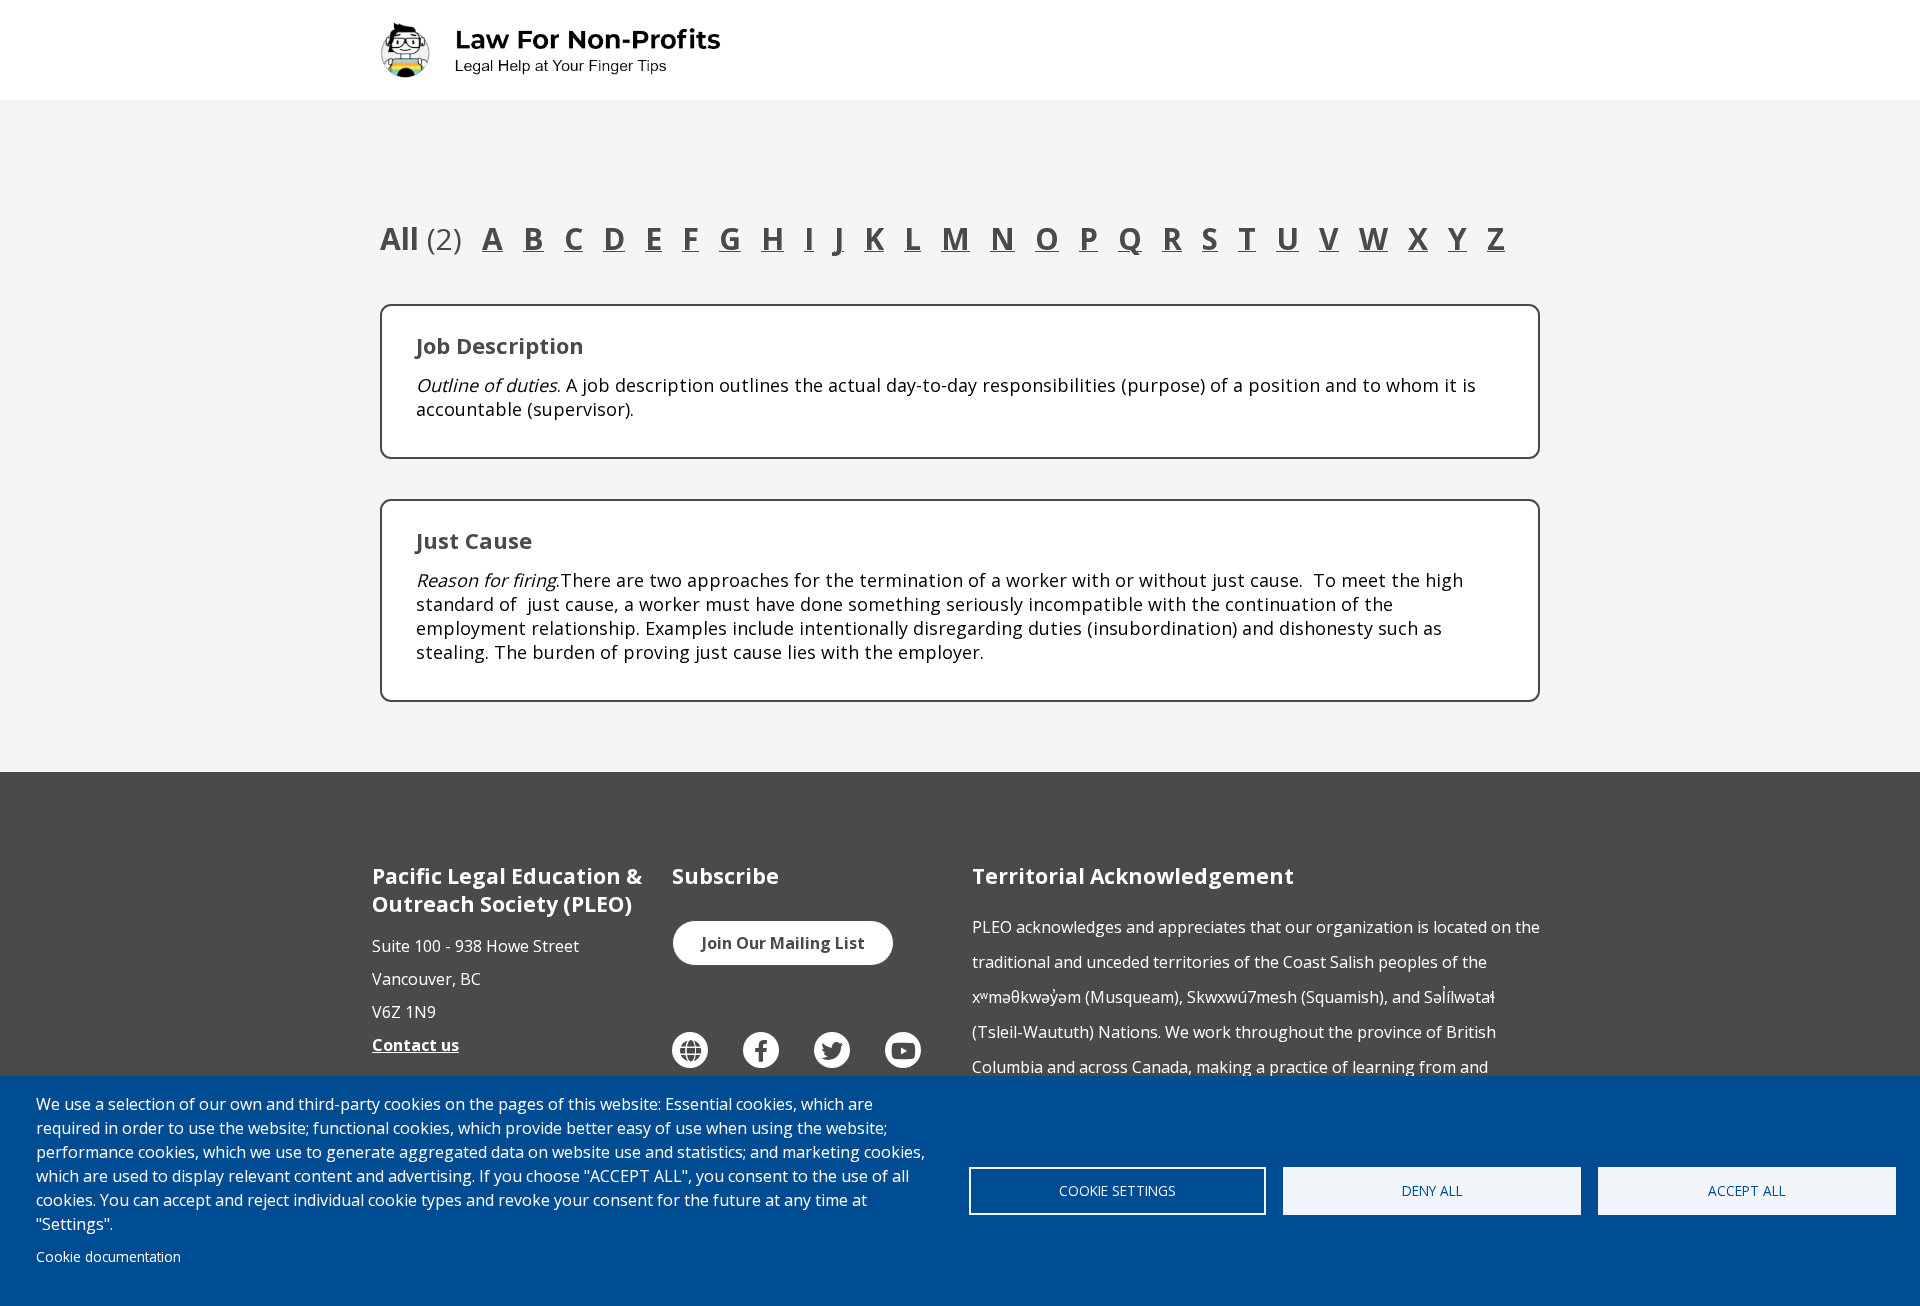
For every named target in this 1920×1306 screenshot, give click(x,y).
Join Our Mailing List (783, 943)
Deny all (1432, 1190)
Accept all (1747, 1190)
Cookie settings (1117, 1190)
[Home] (554, 50)
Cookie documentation (108, 1256)
